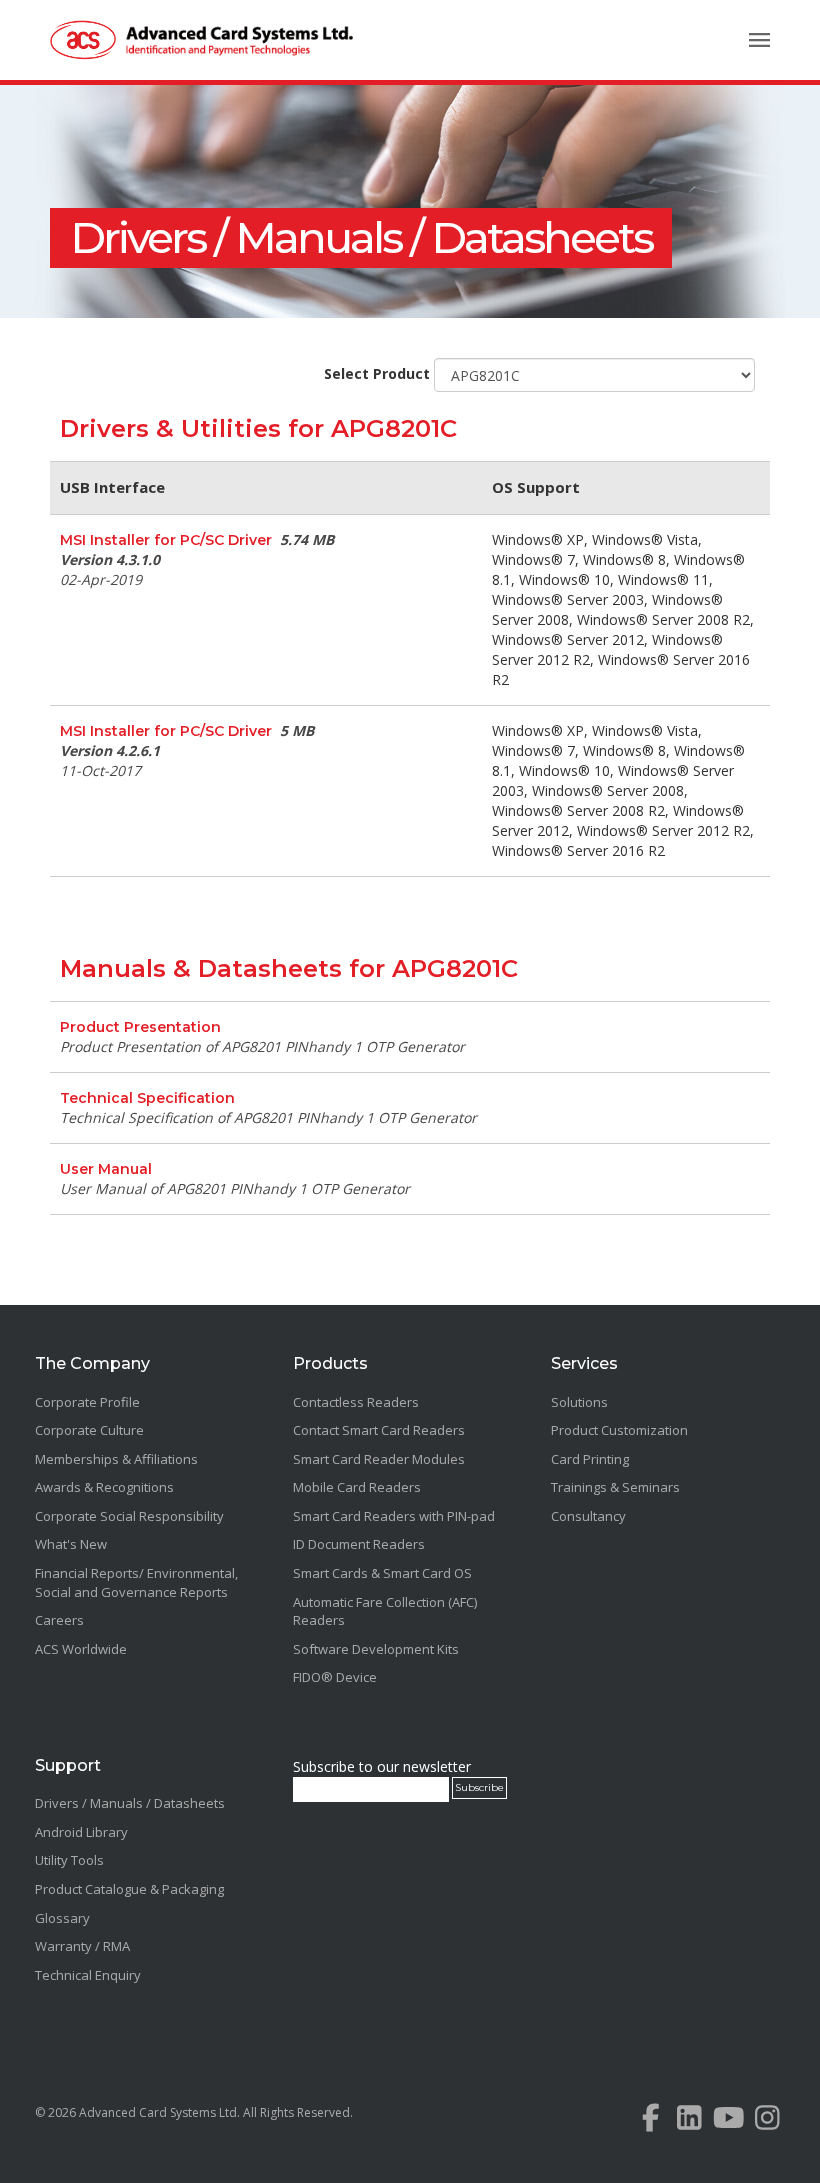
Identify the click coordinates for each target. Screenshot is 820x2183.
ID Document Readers (359, 1544)
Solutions (579, 1402)
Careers (59, 1620)
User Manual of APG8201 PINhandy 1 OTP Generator (235, 1188)
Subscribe (479, 1787)
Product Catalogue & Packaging (129, 1889)
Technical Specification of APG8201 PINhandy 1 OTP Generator (268, 1117)
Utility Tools (69, 1860)
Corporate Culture (89, 1430)
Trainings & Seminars (615, 1487)
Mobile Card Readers (357, 1487)
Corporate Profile (87, 1402)
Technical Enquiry (88, 1975)
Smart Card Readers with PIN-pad (394, 1516)
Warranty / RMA (82, 1946)
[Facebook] (650, 2122)
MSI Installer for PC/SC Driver (166, 540)
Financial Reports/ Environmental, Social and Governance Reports (136, 1582)
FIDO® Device (335, 1677)
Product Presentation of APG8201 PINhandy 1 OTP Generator (262, 1046)
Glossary (62, 1918)
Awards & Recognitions (104, 1487)
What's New (71, 1544)
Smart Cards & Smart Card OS (382, 1573)
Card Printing (590, 1459)
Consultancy (588, 1516)
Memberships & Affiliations (116, 1459)
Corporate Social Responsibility (129, 1516)
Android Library (81, 1832)
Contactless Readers (356, 1402)
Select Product (377, 373)
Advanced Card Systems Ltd (158, 2112)
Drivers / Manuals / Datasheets (361, 238)
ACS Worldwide (81, 1649)
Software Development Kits (376, 1649)
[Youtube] (728, 2122)
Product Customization (619, 1430)
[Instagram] (767, 2122)
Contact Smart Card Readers (379, 1430)
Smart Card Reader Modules (379, 1459)
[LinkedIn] (689, 2122)
